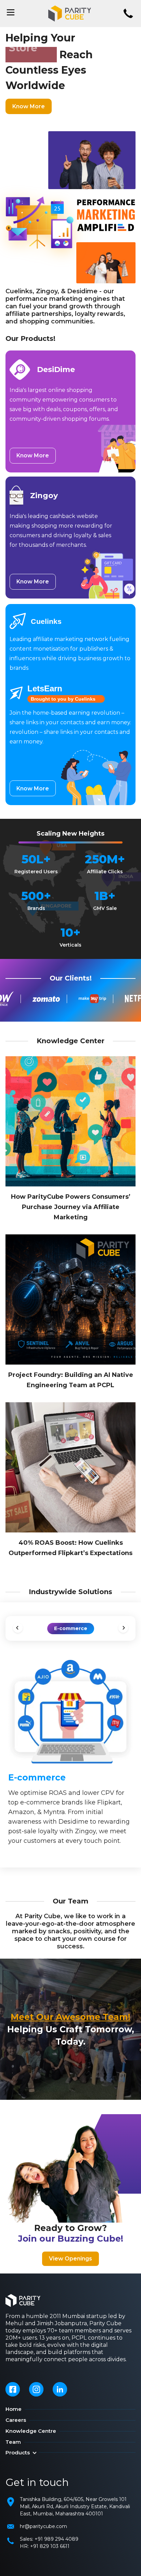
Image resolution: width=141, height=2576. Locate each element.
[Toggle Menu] (11, 12)
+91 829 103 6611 (50, 2546)
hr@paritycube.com (43, 2526)
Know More (29, 106)
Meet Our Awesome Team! (70, 2017)
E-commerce (71, 1628)
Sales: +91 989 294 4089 (49, 2539)
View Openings (70, 2259)
